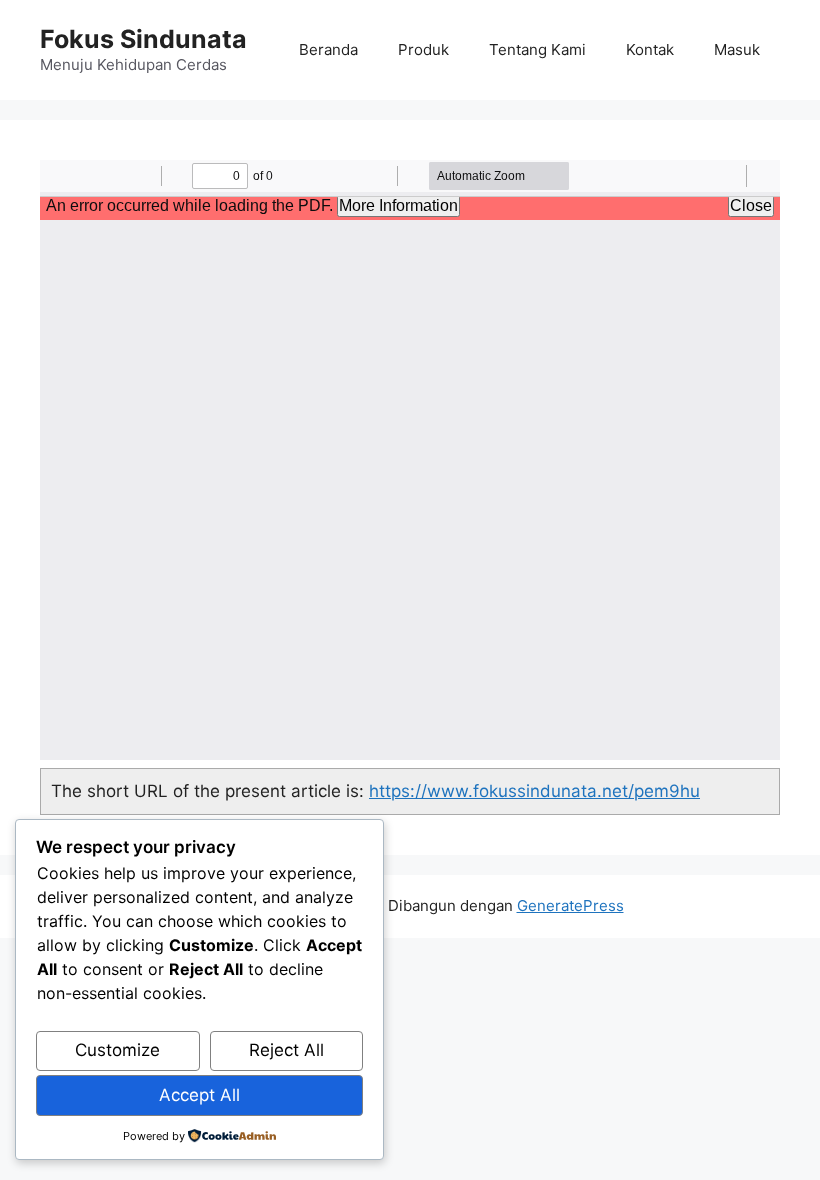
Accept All (199, 1095)
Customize (117, 1050)
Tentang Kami (537, 49)
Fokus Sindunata (143, 39)
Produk (423, 49)
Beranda (328, 49)
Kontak (650, 49)
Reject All (286, 1050)
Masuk (737, 49)
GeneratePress (570, 905)
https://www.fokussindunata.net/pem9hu (534, 791)
